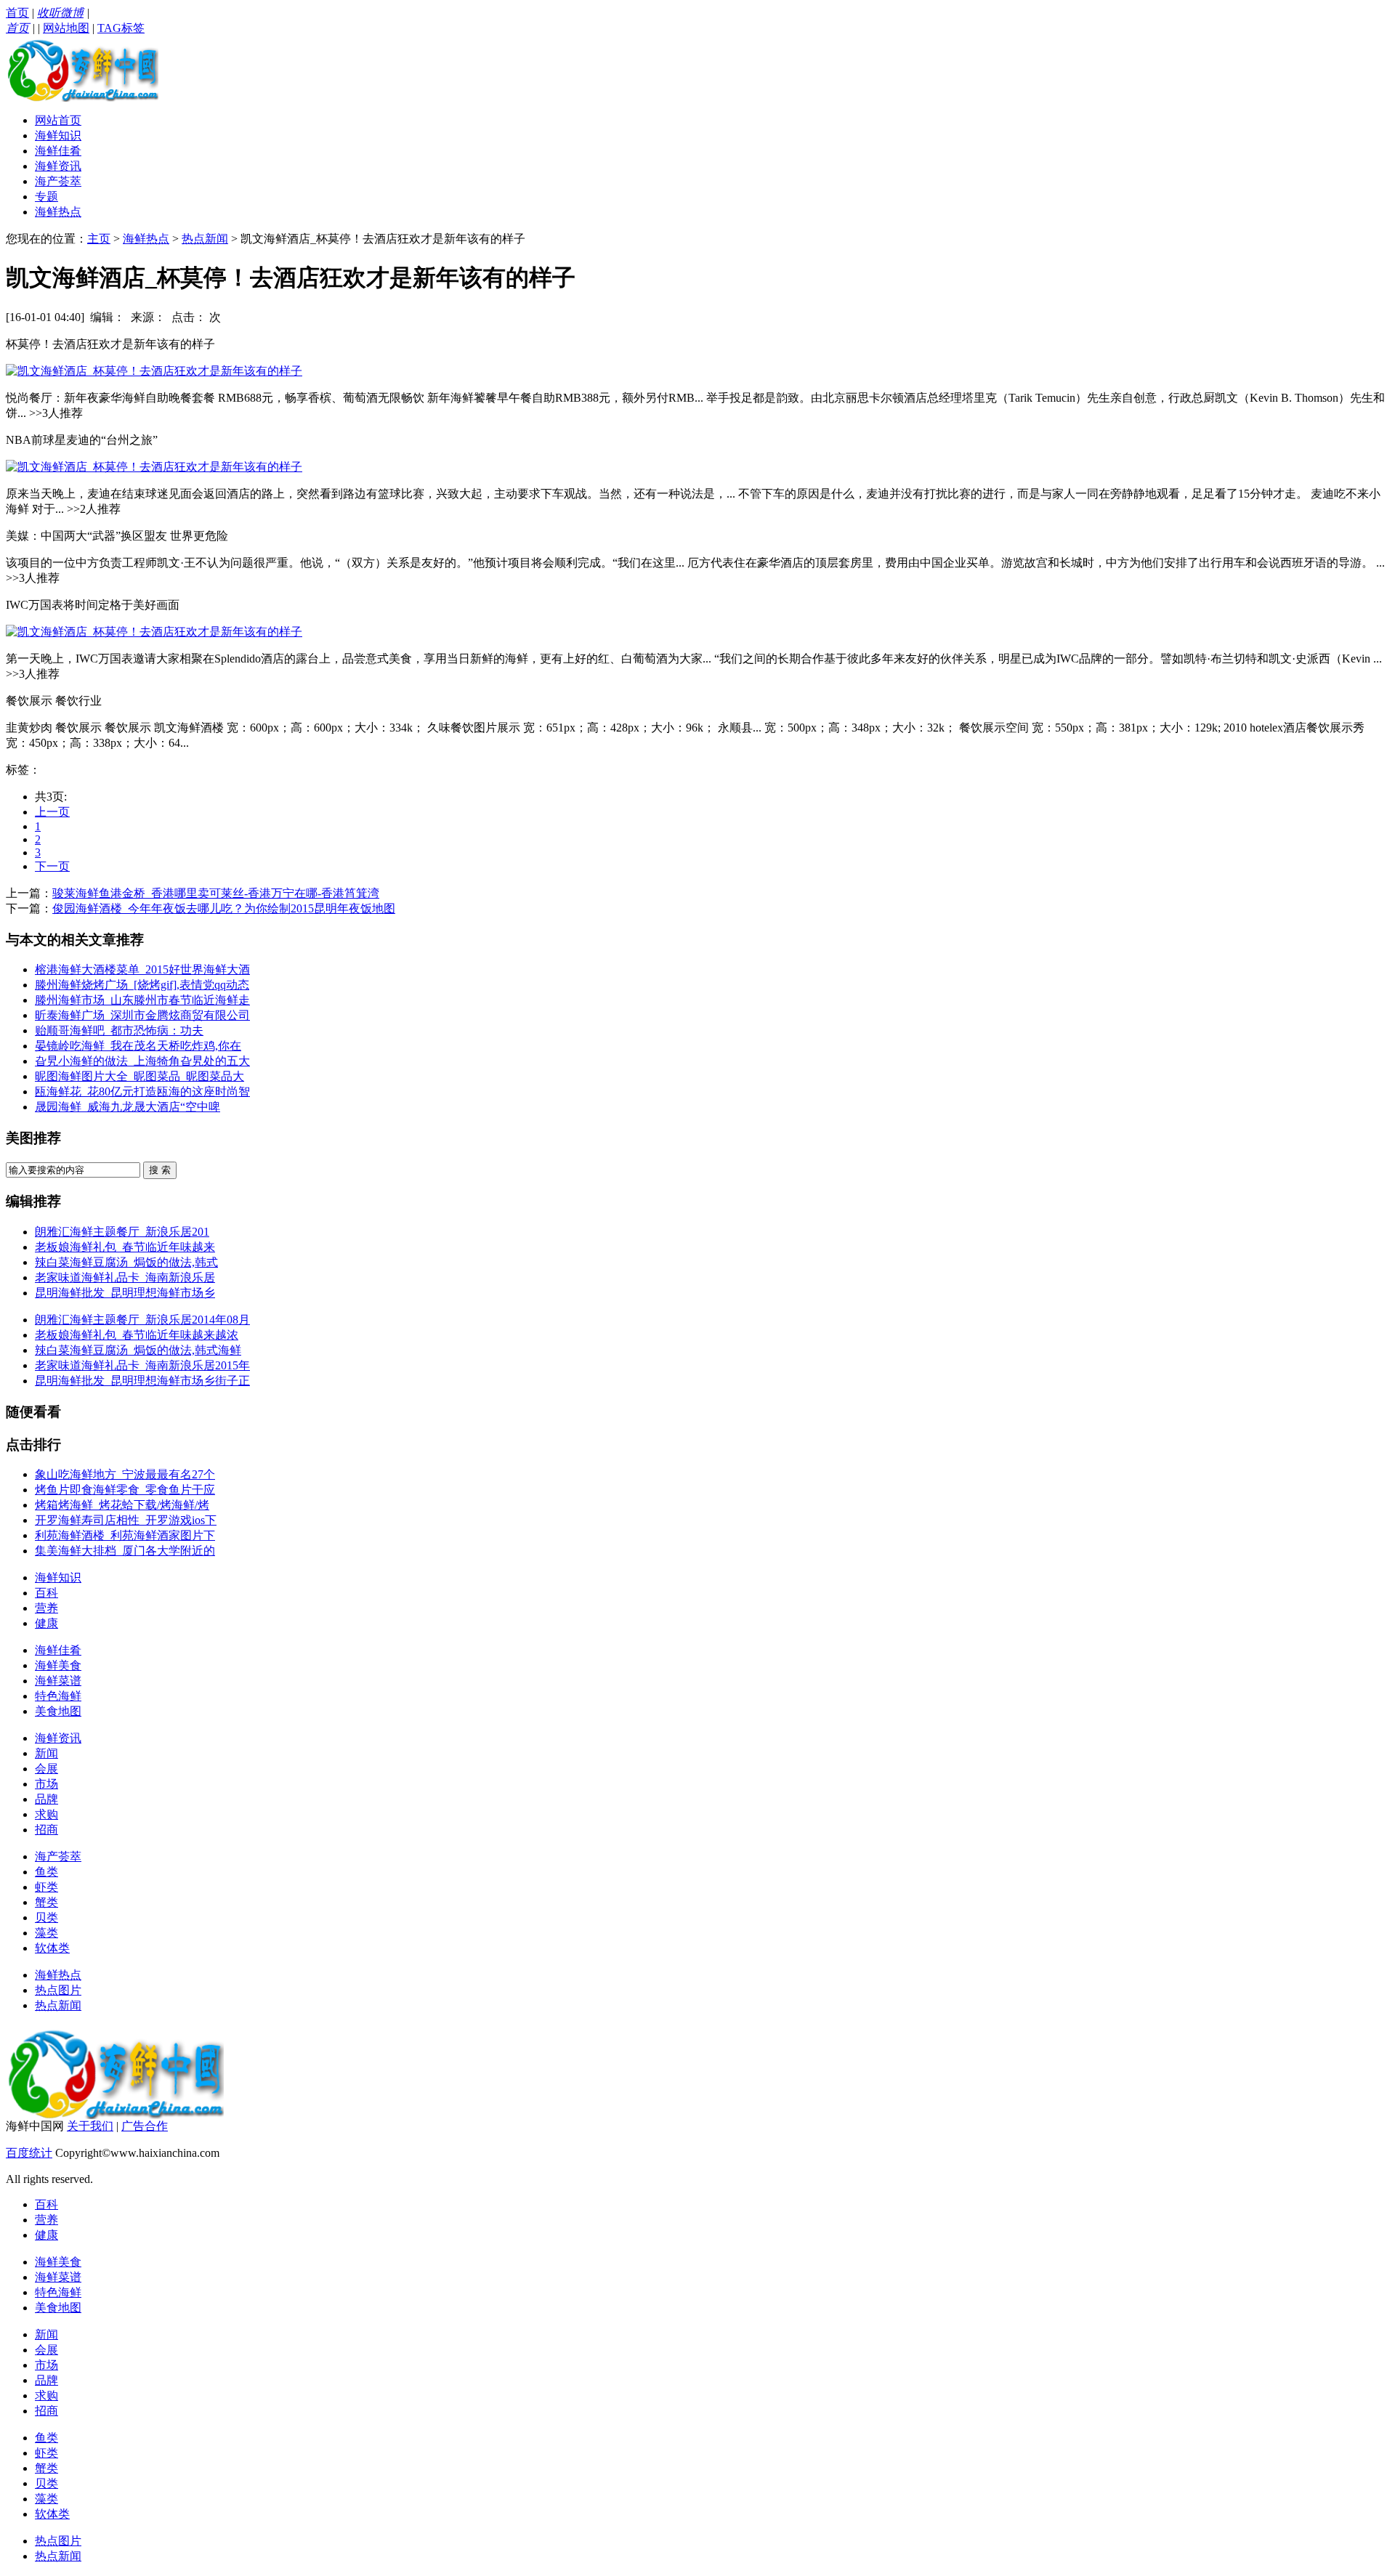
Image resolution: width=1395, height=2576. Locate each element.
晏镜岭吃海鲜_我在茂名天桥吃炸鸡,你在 (138, 1046)
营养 (46, 1608)
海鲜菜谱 (58, 1681)
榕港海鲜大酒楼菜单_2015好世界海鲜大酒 (142, 969)
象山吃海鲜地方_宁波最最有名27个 (125, 1474)
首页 (17, 13)
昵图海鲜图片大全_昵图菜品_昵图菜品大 (139, 1076)
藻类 (46, 1933)
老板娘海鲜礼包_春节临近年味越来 (125, 1247)
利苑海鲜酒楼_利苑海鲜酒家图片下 (125, 1535)
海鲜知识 (58, 135)
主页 (99, 239)
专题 (46, 197)
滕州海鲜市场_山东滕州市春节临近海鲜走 (142, 1000)
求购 (46, 1814)
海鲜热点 (58, 212)
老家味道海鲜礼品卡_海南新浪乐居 (125, 1277)
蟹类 (46, 1902)
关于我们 (90, 2126)
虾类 (46, 1887)
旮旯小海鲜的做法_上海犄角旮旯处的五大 (142, 1061)
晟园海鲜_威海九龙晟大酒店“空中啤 (128, 1107)
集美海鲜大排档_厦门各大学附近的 (125, 1551)
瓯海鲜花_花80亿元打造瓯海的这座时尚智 (142, 1091)
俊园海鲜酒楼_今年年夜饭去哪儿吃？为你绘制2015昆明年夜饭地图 (224, 908)
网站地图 (66, 28)
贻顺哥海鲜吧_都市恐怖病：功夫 (119, 1030)
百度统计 (29, 2153)
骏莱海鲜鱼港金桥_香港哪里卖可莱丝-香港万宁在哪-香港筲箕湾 (216, 893)
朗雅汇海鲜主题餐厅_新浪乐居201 (122, 1232)
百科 (46, 1593)
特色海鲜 (58, 1696)
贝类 (46, 1917)
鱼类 (46, 1872)
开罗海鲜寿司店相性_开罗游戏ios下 (126, 1520)
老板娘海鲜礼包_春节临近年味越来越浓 (137, 1335)
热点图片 (58, 1990)
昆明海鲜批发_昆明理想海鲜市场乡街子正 (142, 1381)
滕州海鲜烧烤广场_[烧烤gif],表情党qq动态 (142, 985)
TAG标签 (121, 28)
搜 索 (160, 1170)
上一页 (52, 812)
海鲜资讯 (58, 166)
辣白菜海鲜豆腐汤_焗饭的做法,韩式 (126, 1262)
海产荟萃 (58, 181)
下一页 (52, 866)
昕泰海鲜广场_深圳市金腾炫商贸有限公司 (142, 1015)
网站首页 (58, 120)
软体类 (52, 1948)
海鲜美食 (58, 1665)
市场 (46, 1784)
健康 (46, 1623)
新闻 (46, 1753)
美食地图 (58, 1711)
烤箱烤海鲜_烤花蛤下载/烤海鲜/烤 (122, 1505)
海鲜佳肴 (58, 151)
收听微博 (60, 13)
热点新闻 (205, 239)
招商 (46, 1830)
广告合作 (145, 2126)
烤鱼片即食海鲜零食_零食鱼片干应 (125, 1490)
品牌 (46, 1799)
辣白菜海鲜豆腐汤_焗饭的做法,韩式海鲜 (138, 1350)
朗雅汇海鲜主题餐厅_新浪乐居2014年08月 (142, 1320)
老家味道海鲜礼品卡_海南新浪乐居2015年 (142, 1365)
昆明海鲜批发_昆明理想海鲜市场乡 (125, 1293)
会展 (46, 1769)
